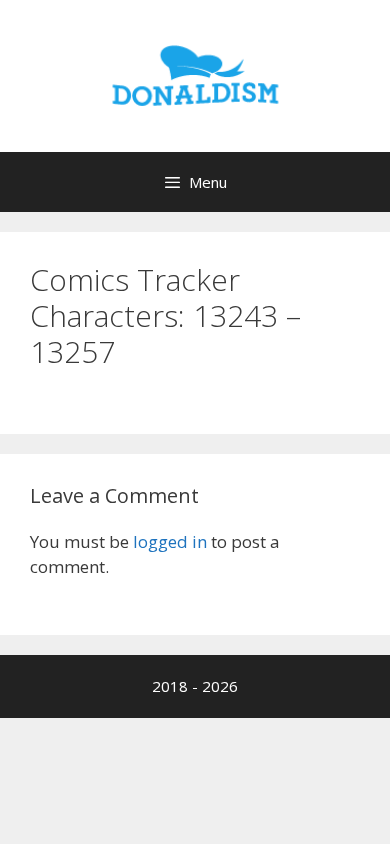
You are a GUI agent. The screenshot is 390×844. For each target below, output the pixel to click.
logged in (170, 541)
